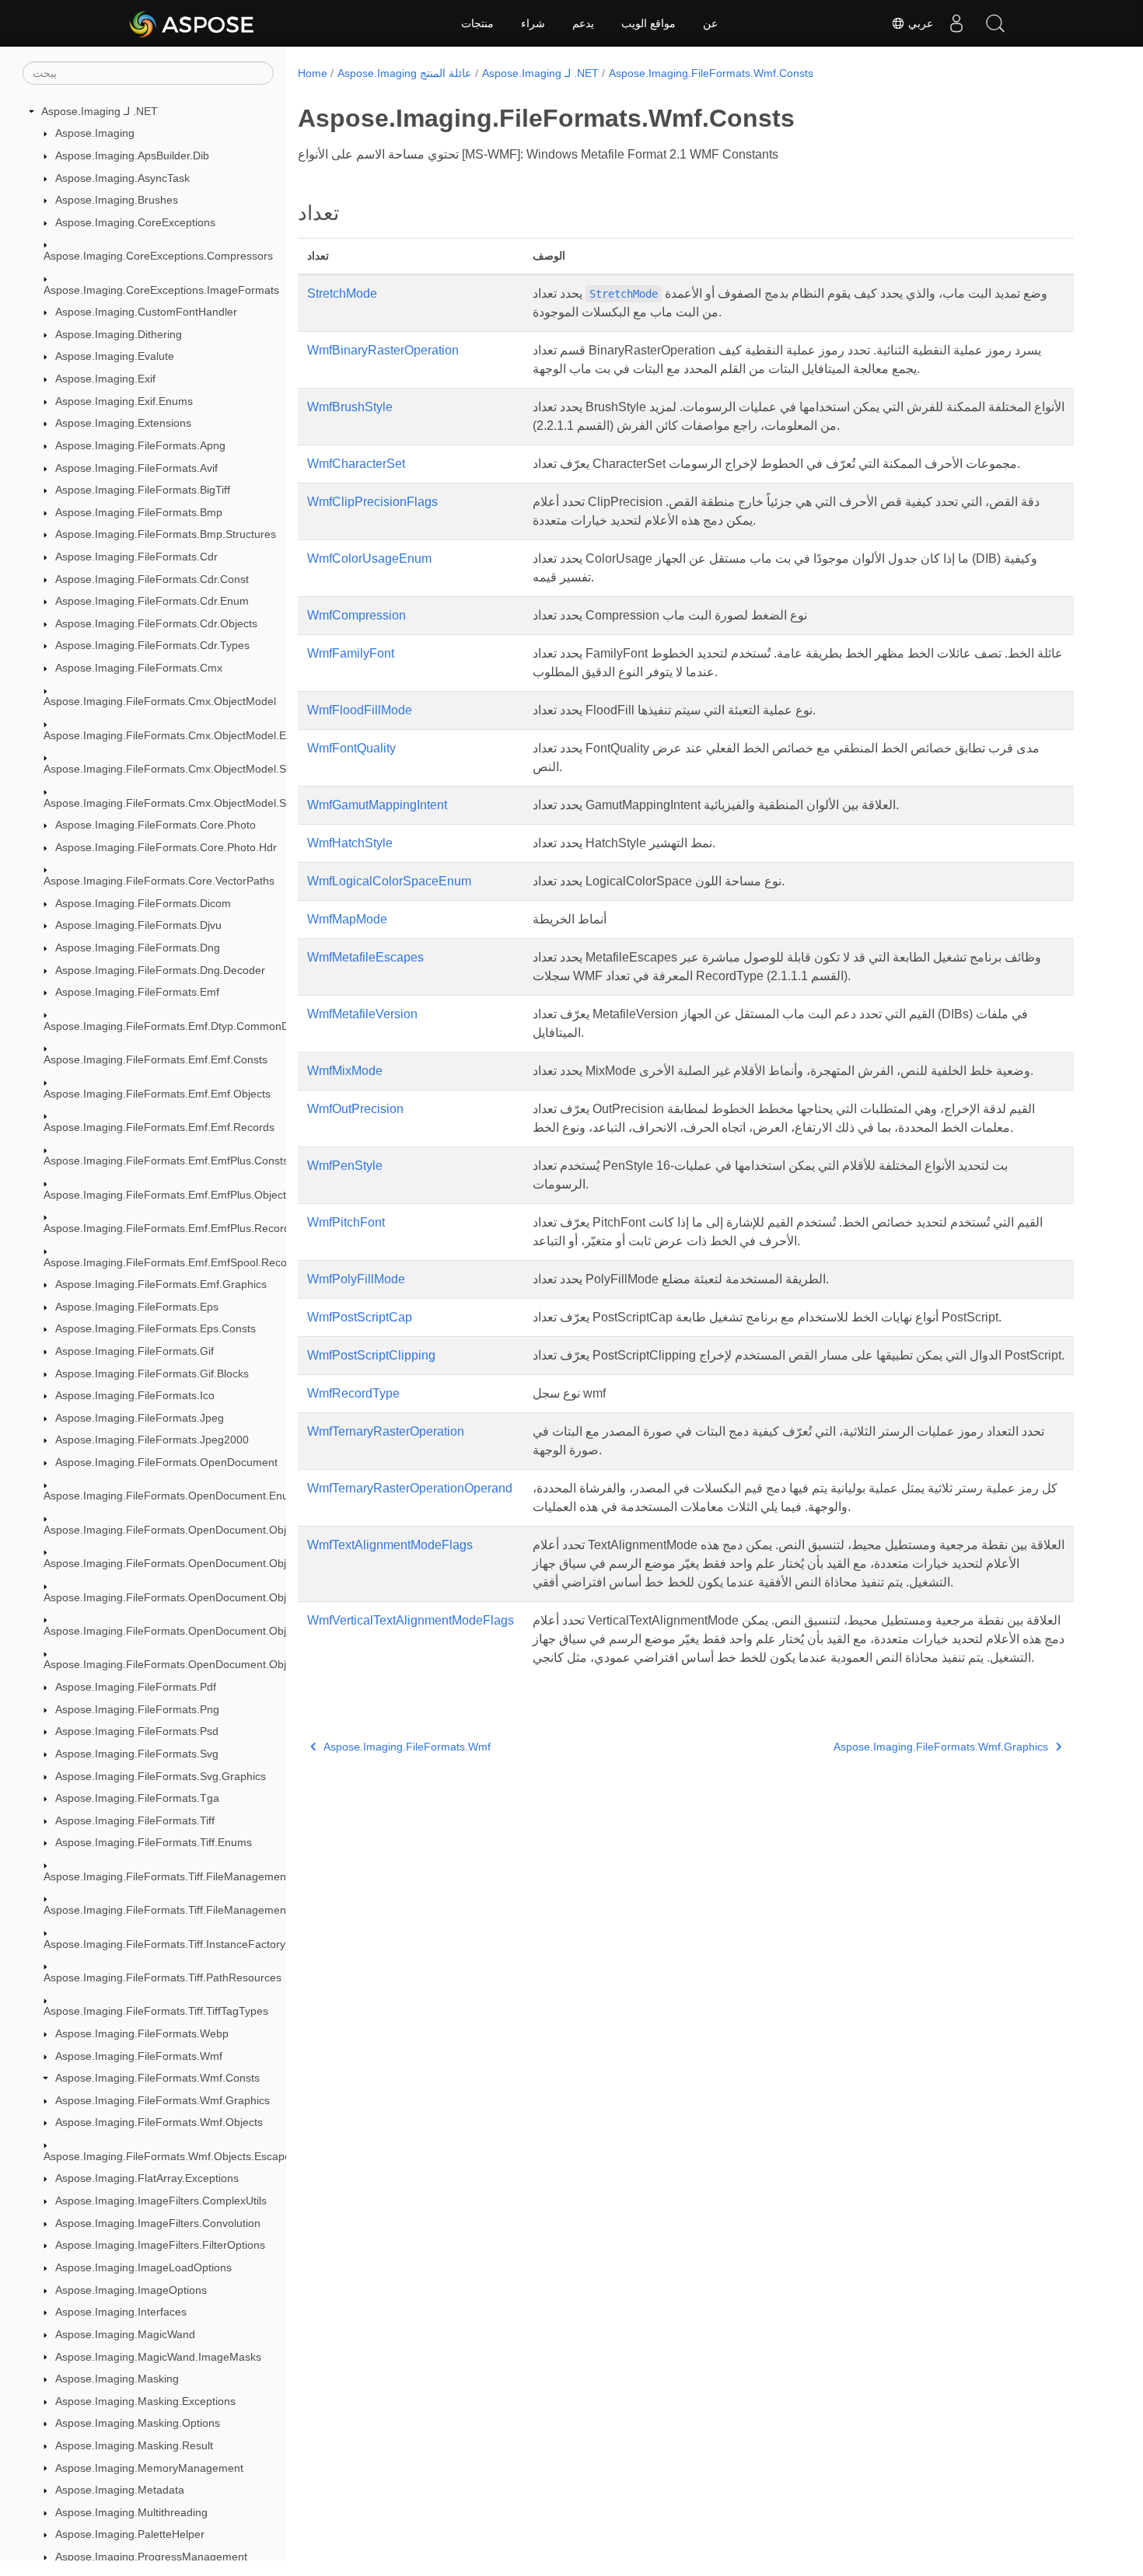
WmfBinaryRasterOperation (383, 350)
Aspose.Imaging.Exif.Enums (124, 401)
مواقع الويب (648, 23)
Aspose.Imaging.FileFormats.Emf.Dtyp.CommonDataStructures (199, 1026)
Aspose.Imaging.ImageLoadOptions (143, 2267)
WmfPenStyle (345, 1166)
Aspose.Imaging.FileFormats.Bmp (139, 512)
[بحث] (995, 23)
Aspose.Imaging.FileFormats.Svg (137, 1754)
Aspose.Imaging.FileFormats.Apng (140, 445)
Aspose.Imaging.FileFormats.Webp (142, 2033)
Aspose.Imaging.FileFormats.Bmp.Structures (166, 535)
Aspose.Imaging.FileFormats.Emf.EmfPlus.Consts (166, 1161)
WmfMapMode (347, 919)
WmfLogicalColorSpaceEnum (389, 881)
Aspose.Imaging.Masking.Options (138, 2423)
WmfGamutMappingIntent (377, 805)
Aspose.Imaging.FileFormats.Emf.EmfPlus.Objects (168, 1195)
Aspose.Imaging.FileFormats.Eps (137, 1307)
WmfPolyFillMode (356, 1279)
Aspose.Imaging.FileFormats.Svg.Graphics (161, 1776)
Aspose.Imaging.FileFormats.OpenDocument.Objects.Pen (186, 1665)
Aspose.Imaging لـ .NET (100, 111)
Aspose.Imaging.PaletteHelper (130, 2534)
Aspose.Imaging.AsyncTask (122, 178)
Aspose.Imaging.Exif (105, 379)
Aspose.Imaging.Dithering (119, 334)
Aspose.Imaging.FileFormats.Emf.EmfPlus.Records (170, 1228)
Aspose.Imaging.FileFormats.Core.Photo (156, 825)
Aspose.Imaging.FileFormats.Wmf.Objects (159, 2123)
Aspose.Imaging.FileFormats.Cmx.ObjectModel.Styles (176, 803)
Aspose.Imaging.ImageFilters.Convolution (158, 2223)
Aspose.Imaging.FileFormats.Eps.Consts (156, 1329)
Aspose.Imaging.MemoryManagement (149, 2468)
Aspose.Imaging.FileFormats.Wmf (139, 2056)
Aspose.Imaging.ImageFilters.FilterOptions (160, 2245)
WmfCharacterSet (356, 464)
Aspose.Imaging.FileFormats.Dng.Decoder (160, 970)
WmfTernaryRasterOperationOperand (410, 1488)
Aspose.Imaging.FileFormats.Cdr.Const (152, 579)
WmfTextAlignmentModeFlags (390, 1545)
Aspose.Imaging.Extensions (123, 424)
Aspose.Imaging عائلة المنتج (404, 73)
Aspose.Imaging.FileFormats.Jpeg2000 (152, 1440)
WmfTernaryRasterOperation (386, 1431)
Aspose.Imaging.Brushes (117, 200)
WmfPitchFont (346, 1222)
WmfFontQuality (351, 748)
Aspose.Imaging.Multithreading (131, 2512)
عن (710, 23)
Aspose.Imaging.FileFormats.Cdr (136, 557)
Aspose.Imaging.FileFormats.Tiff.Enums (154, 1843)
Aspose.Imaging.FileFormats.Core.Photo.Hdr (166, 847)
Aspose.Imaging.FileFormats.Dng (138, 948)
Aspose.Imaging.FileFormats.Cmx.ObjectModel (160, 702)
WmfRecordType (353, 1393)
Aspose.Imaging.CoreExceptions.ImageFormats (161, 290)
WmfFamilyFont (351, 653)
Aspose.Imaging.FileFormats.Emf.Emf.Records (159, 1127)
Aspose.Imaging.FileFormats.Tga (137, 1798)
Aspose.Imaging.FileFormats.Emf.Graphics (161, 1284)
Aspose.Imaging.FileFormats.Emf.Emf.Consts (156, 1059)
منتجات (477, 23)
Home (313, 73)
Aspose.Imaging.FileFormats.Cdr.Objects (156, 623)
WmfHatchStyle (350, 843)
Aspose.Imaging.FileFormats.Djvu (138, 926)
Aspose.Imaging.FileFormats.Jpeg (140, 1418)
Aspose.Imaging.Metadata (120, 2490)
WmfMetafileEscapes (365, 957)
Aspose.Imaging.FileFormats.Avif (136, 468)
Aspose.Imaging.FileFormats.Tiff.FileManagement (166, 1876)
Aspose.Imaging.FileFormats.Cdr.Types (152, 646)
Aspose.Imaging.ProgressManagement (151, 2557)
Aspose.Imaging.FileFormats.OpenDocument (166, 1462)
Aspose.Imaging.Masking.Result (134, 2445)
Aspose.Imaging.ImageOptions (131, 2290)
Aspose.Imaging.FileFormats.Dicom (143, 903)
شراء (533, 23)
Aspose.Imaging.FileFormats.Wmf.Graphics (163, 2100)
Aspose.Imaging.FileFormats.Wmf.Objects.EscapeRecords (188, 2156)
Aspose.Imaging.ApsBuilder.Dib (132, 155)
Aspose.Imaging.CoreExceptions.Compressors (158, 256)
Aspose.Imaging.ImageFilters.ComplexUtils (161, 2201)
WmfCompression (357, 615)
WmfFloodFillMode (360, 710)
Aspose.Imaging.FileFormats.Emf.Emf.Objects (157, 1094)
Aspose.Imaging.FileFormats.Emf (137, 993)
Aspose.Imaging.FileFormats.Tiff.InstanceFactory (164, 1944)
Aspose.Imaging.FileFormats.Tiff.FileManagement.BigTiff (183, 1910)
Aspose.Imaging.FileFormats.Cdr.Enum (152, 601)
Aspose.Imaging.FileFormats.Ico (135, 1395)
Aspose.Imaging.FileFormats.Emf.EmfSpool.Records (173, 1262)
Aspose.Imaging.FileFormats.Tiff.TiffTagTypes (156, 2012)
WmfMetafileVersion (362, 1014)
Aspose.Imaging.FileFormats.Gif (135, 1351)
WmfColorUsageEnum (369, 558)
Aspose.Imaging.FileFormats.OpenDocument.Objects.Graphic (196, 1631)
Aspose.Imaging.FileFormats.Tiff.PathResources (163, 1977)
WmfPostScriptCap (360, 1317)
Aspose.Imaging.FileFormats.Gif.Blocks (152, 1374)
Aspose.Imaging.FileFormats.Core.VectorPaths (159, 881)
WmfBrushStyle (350, 407)
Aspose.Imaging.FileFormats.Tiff (135, 1820)
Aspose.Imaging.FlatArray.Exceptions (147, 2179)
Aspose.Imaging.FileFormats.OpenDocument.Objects (175, 1530)
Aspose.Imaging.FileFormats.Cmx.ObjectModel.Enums (178, 735)
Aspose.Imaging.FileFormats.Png (137, 1709)
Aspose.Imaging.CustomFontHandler (146, 312)
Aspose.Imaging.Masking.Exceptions (145, 2401)
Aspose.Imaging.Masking (117, 2379)
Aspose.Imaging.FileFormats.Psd (137, 1732)
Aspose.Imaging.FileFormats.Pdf (136, 1687)
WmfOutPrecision (355, 1109)
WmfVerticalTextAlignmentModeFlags (411, 1620)
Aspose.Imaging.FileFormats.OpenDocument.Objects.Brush (191, 1563)
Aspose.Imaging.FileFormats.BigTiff (143, 490)
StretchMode (342, 293)
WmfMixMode (345, 1071)
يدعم (583, 23)
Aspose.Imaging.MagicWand (125, 2334)
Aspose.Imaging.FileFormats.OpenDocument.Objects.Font (188, 1597)
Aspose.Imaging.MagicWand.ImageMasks (158, 2357)
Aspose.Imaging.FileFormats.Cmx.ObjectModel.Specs (177, 769)
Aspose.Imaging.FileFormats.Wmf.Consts (157, 2078)
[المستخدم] (956, 23)
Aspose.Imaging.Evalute (115, 357)
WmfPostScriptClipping (371, 1355)
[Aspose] (192, 23)
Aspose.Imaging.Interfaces (121, 2312)
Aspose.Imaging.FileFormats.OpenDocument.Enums (173, 1496)
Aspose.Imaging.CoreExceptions (135, 222)
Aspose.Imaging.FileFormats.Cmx (139, 668)
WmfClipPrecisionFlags (372, 502)
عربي (919, 23)
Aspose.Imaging (95, 134)
